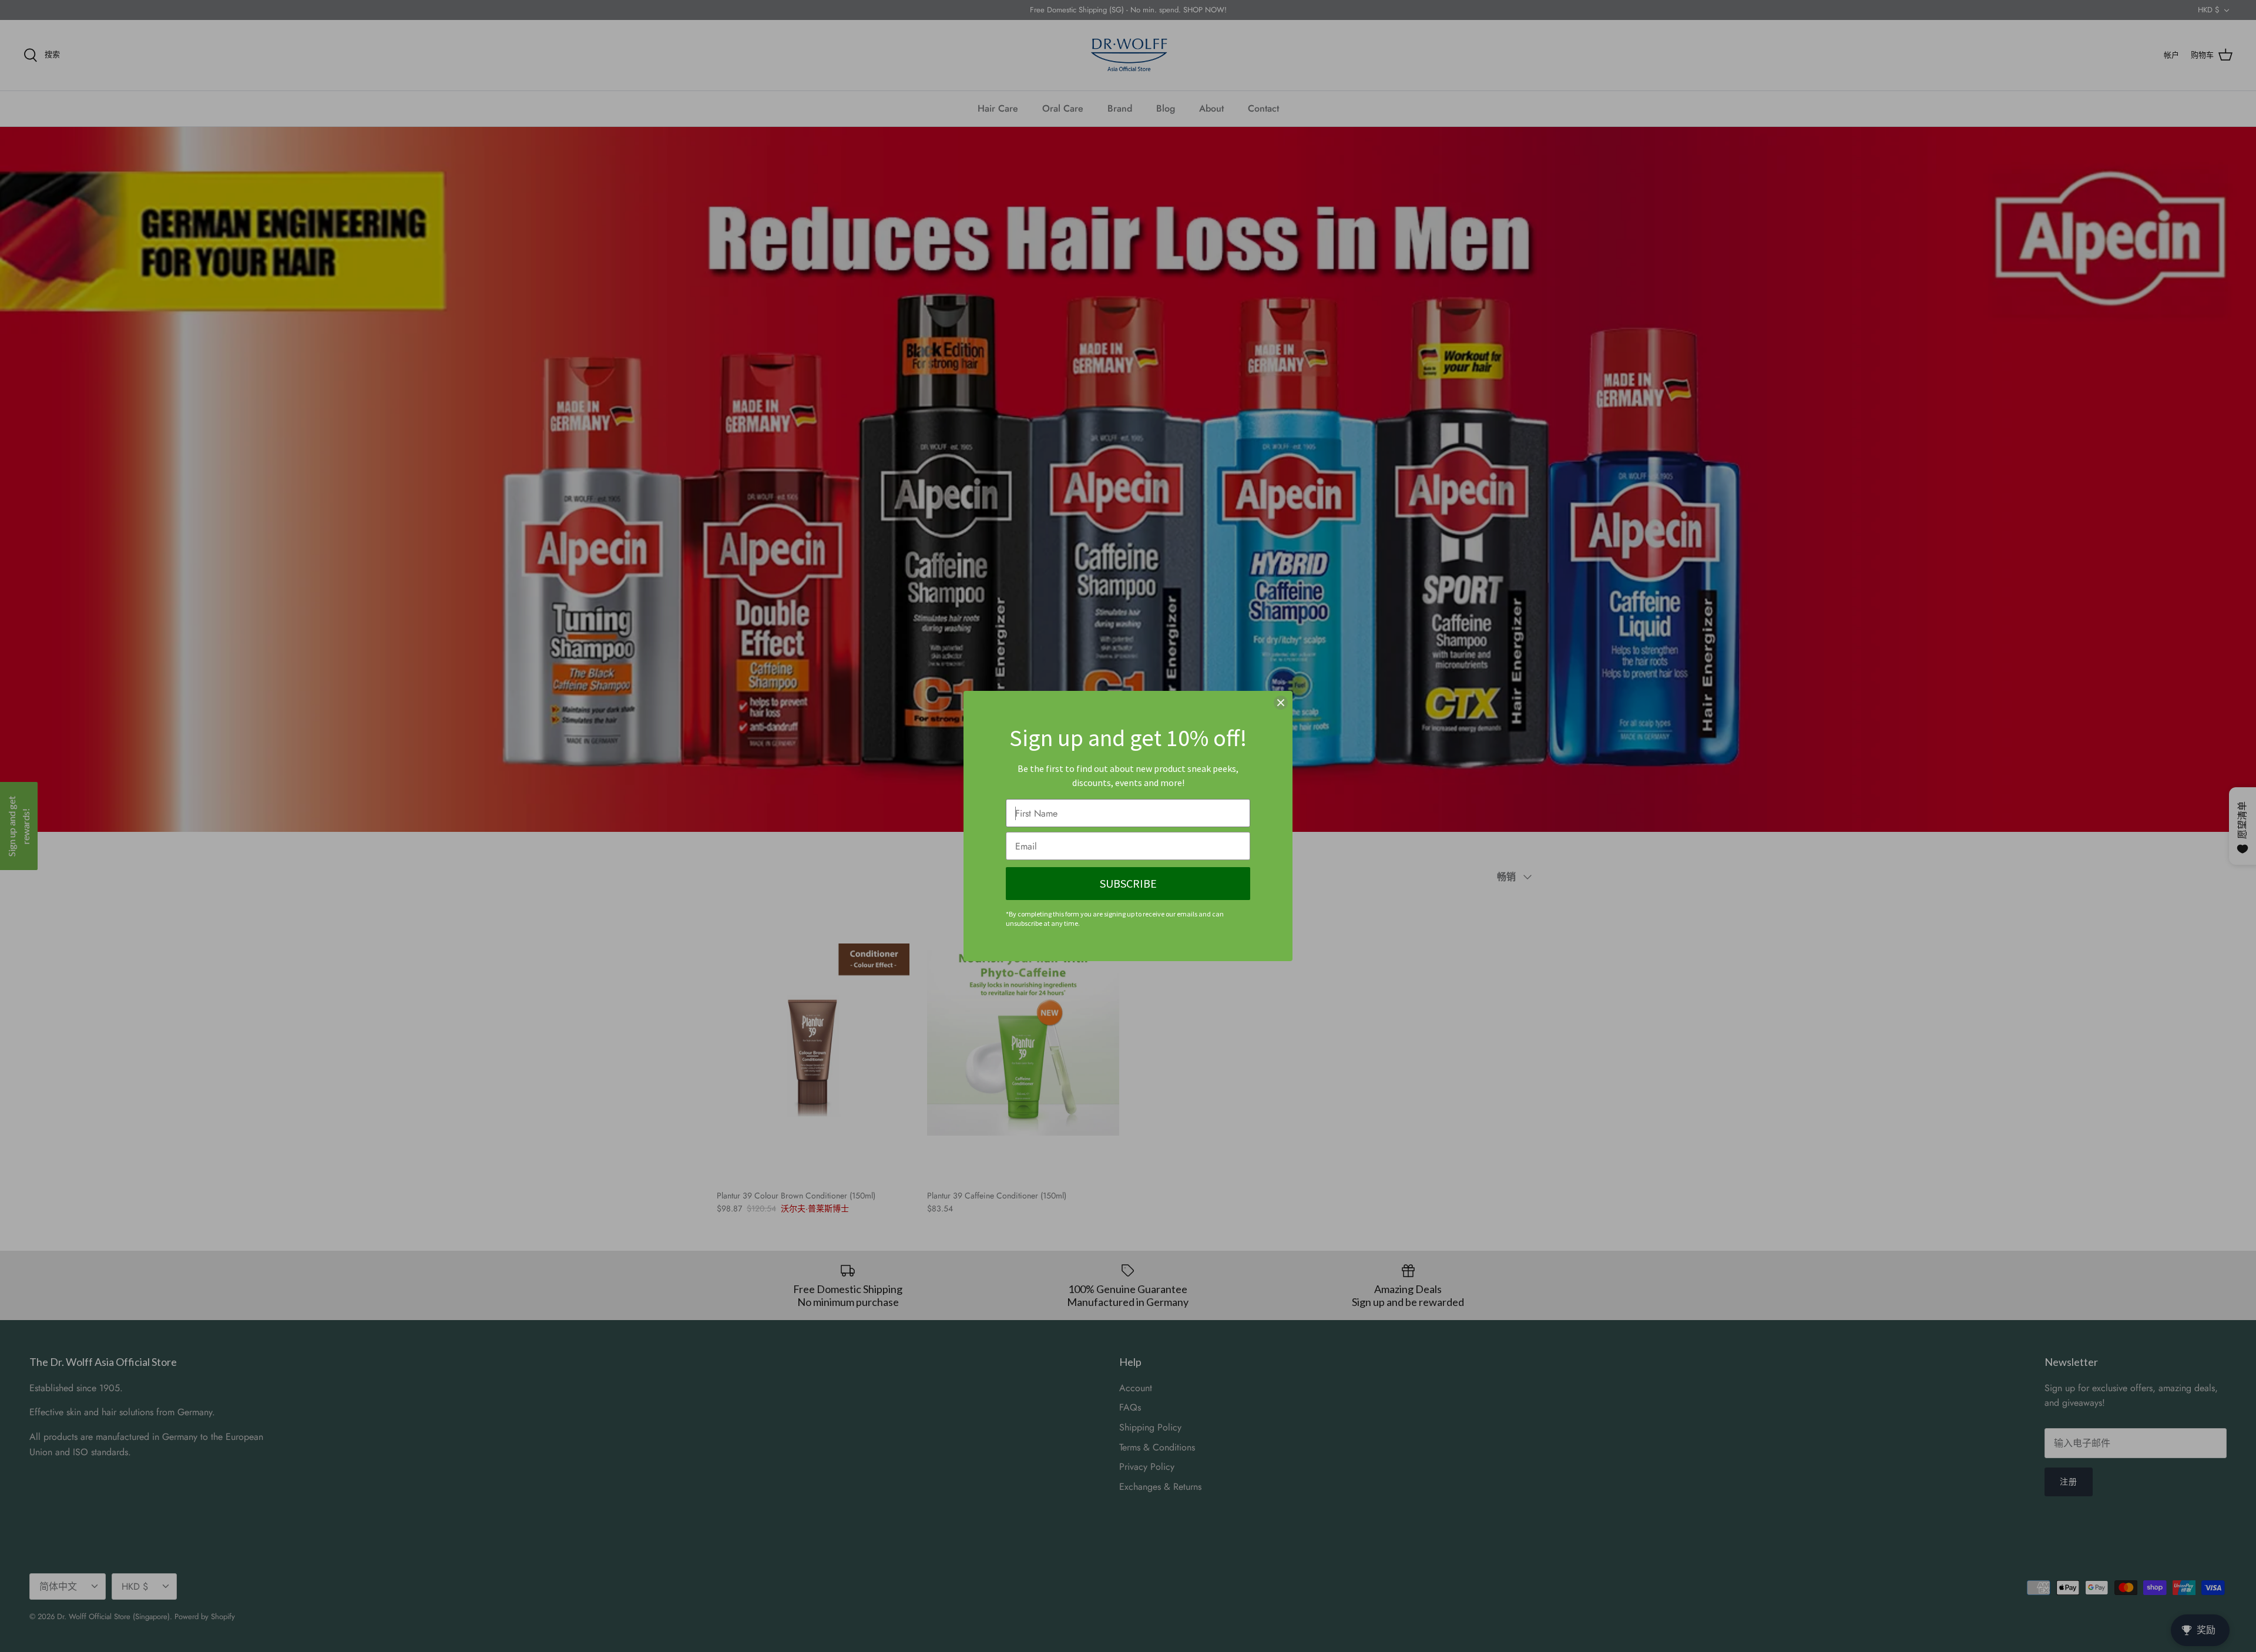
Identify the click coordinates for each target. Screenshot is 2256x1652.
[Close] (1281, 703)
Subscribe (1128, 883)
